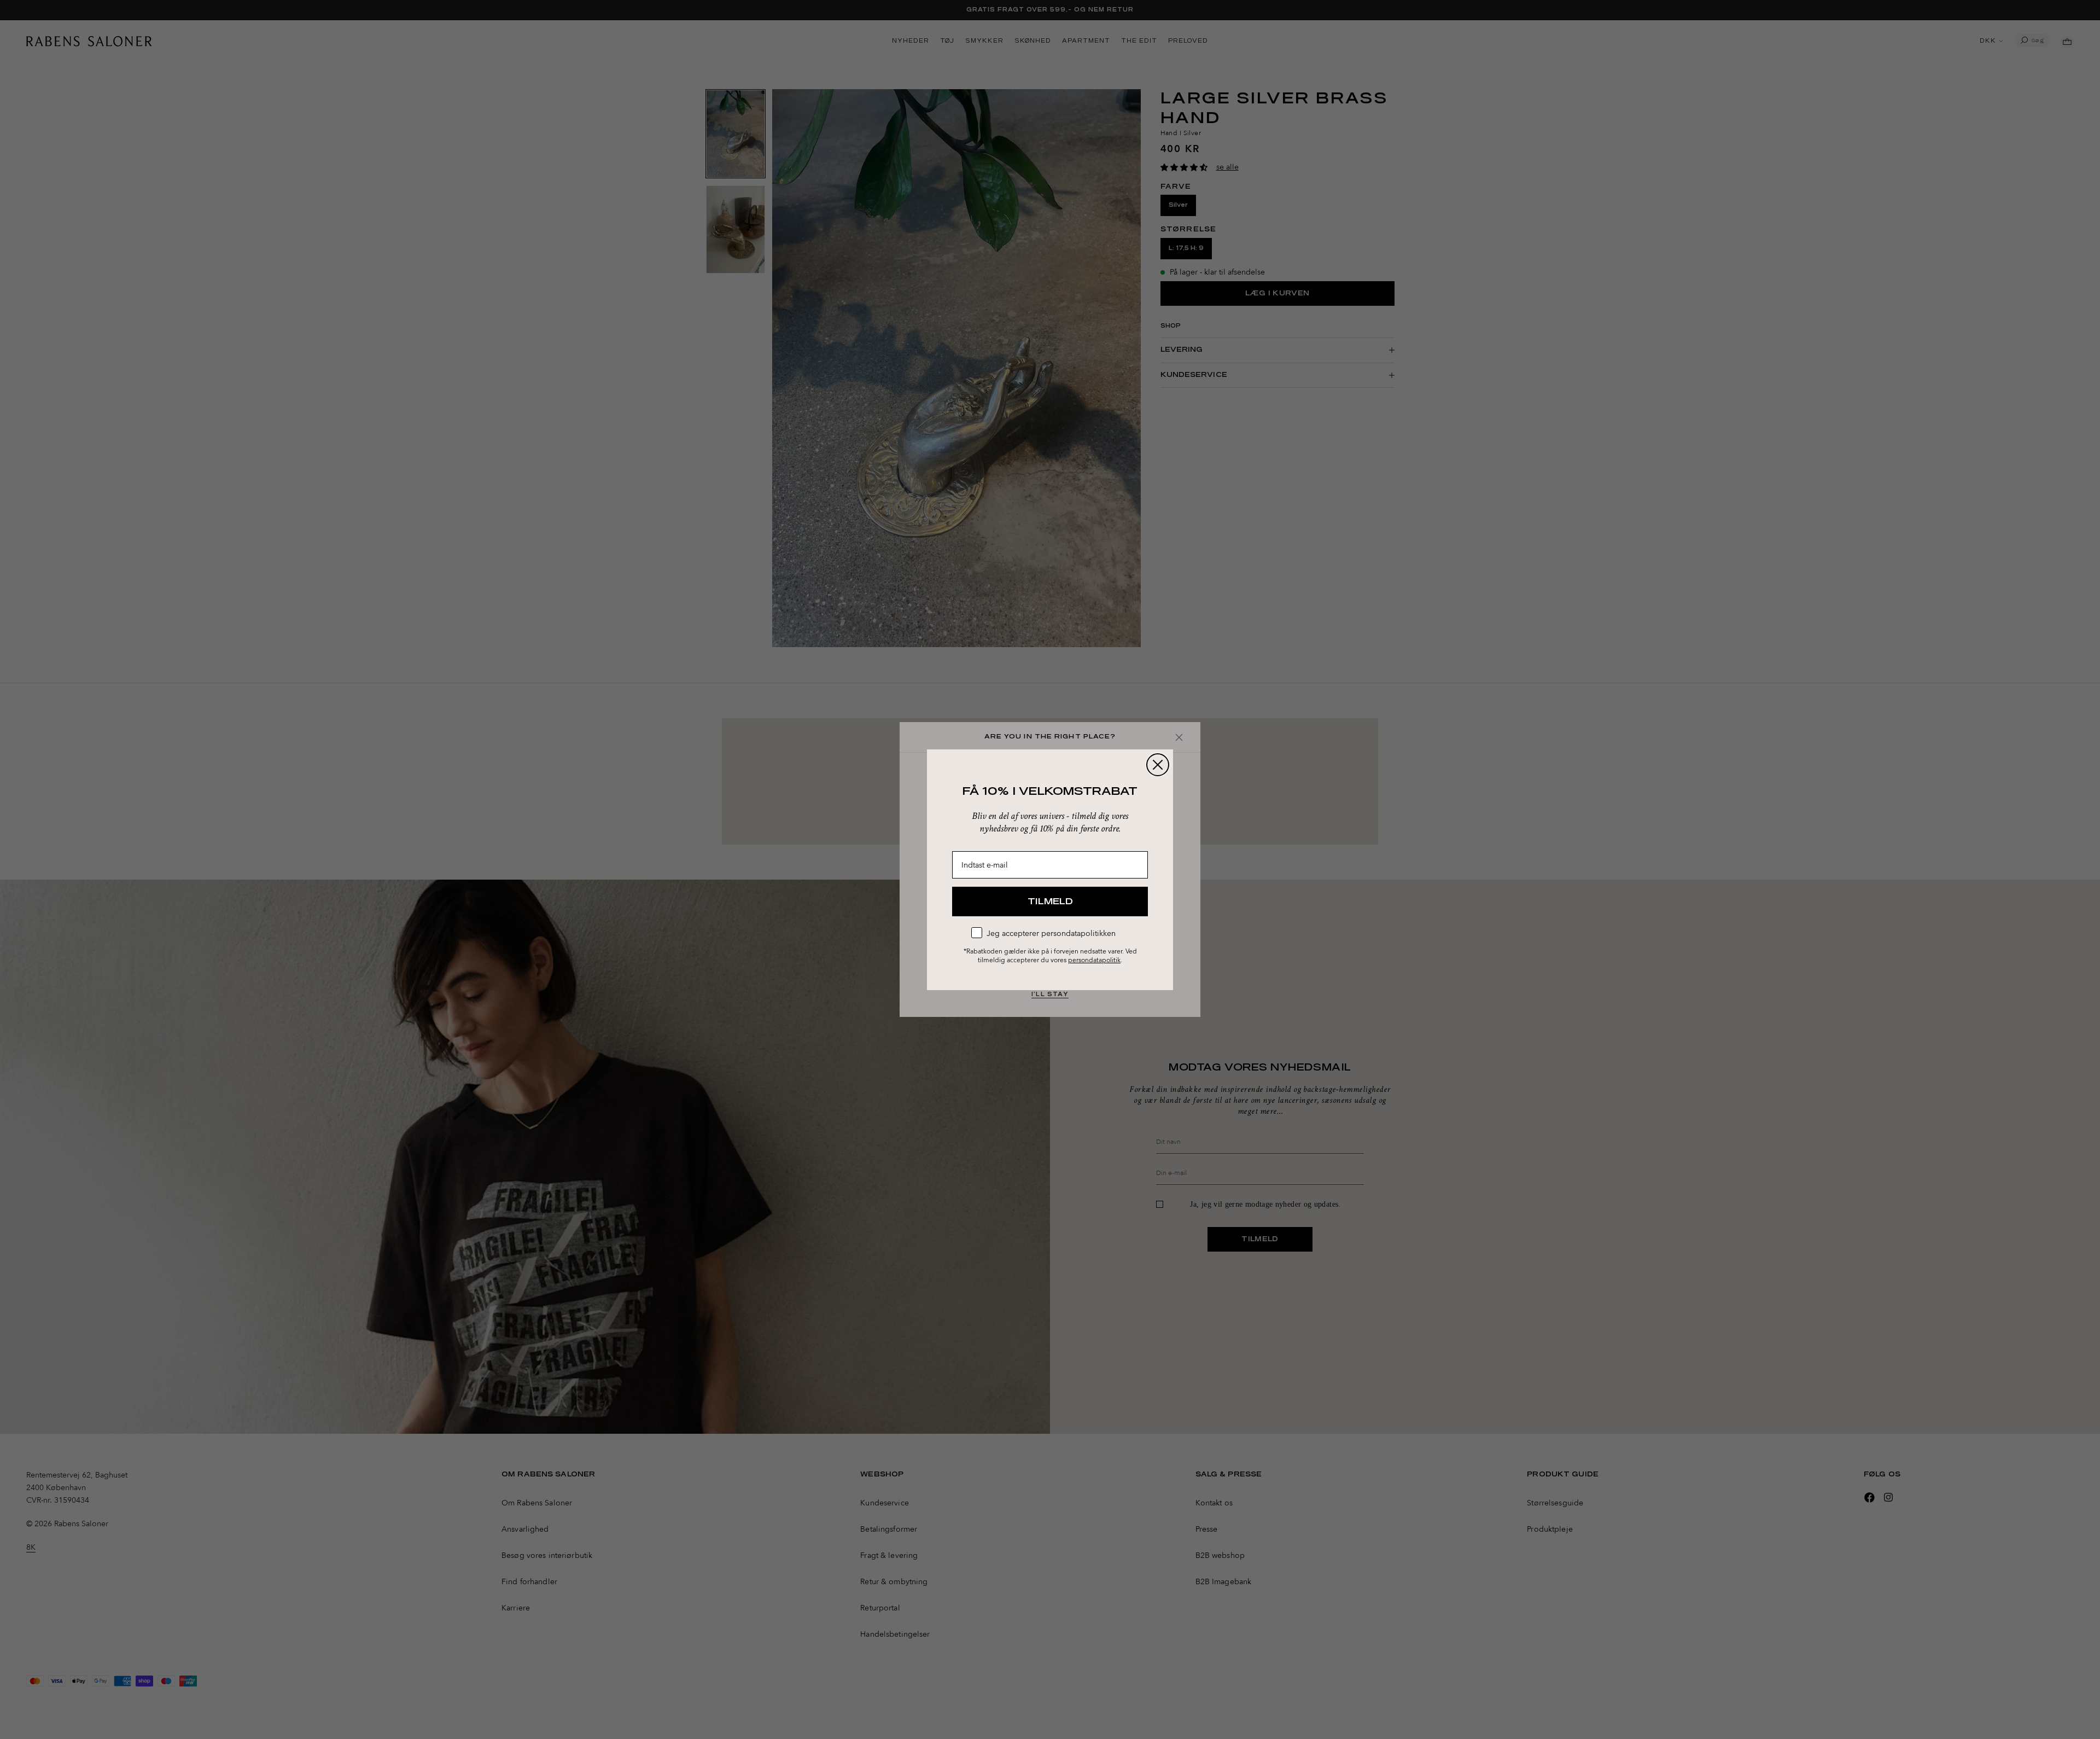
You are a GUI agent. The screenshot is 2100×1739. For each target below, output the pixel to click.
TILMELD (1050, 902)
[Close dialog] (1158, 765)
